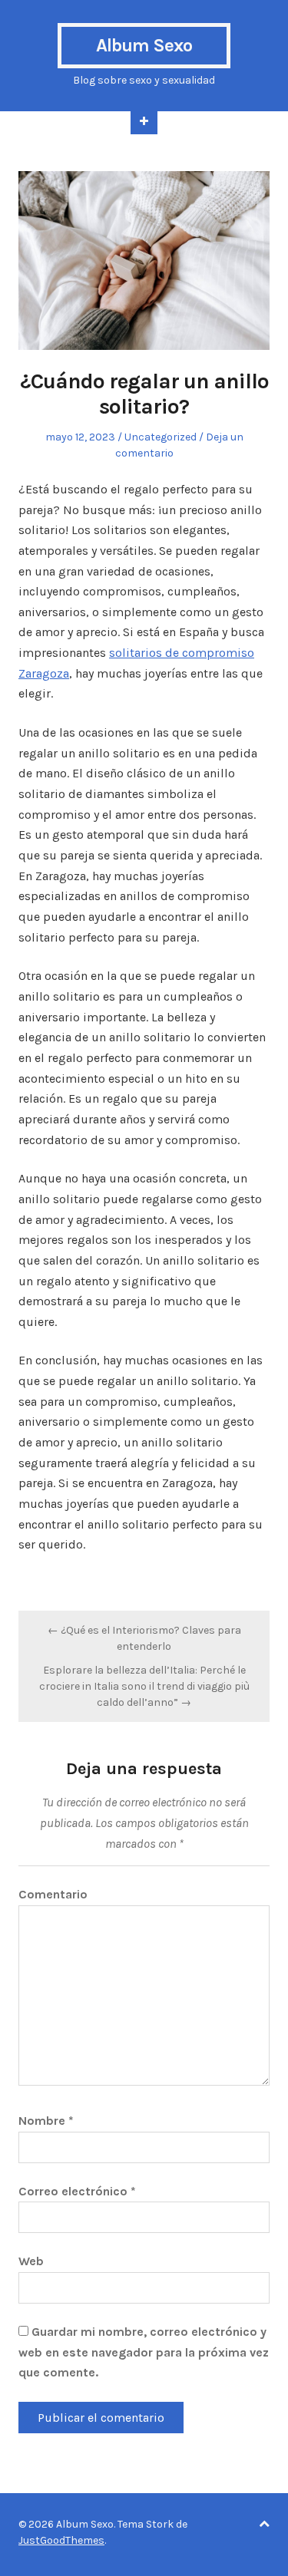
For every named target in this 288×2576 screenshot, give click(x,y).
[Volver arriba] (264, 2524)
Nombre (46, 2121)
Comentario (53, 1894)
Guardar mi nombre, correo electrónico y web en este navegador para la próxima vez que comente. (144, 2352)
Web (31, 2261)
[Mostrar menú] (144, 123)
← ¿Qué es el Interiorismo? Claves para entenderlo (144, 1638)
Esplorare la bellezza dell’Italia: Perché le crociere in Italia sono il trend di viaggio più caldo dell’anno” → (144, 1686)
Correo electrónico (77, 2191)
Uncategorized (161, 437)
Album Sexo (144, 45)
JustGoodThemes (61, 2540)
